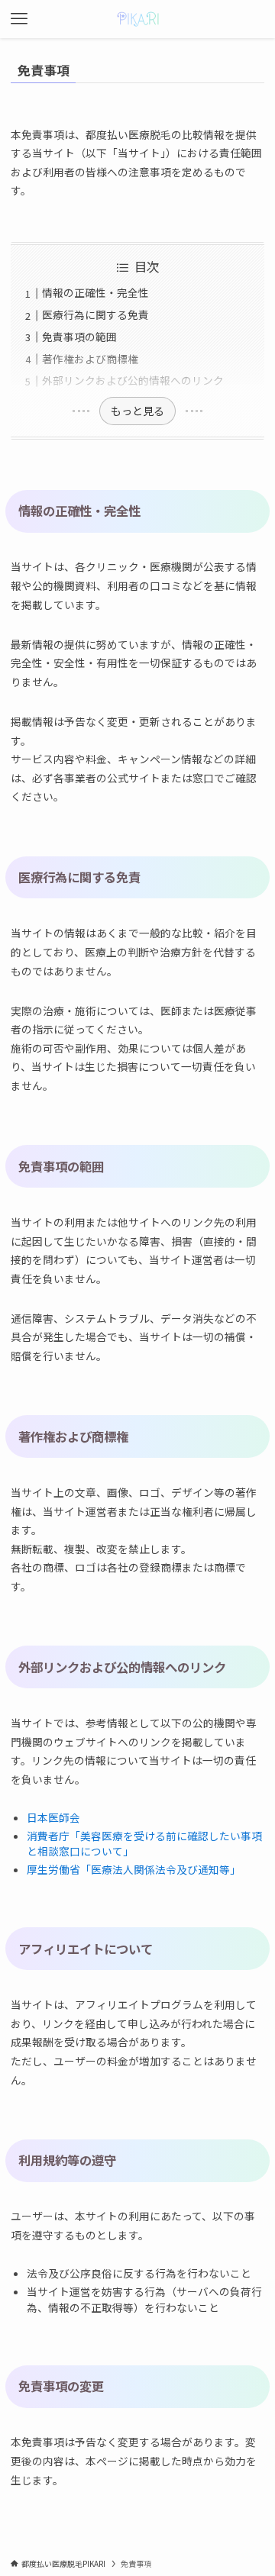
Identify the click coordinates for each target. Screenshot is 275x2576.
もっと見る (137, 411)
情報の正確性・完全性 (95, 292)
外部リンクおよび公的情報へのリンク (133, 380)
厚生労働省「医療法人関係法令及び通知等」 (134, 1869)
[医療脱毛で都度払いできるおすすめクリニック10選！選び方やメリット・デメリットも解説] (138, 19)
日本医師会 (53, 1817)
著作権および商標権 (90, 359)
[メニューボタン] (19, 19)
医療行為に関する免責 (95, 314)
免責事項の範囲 (79, 337)
